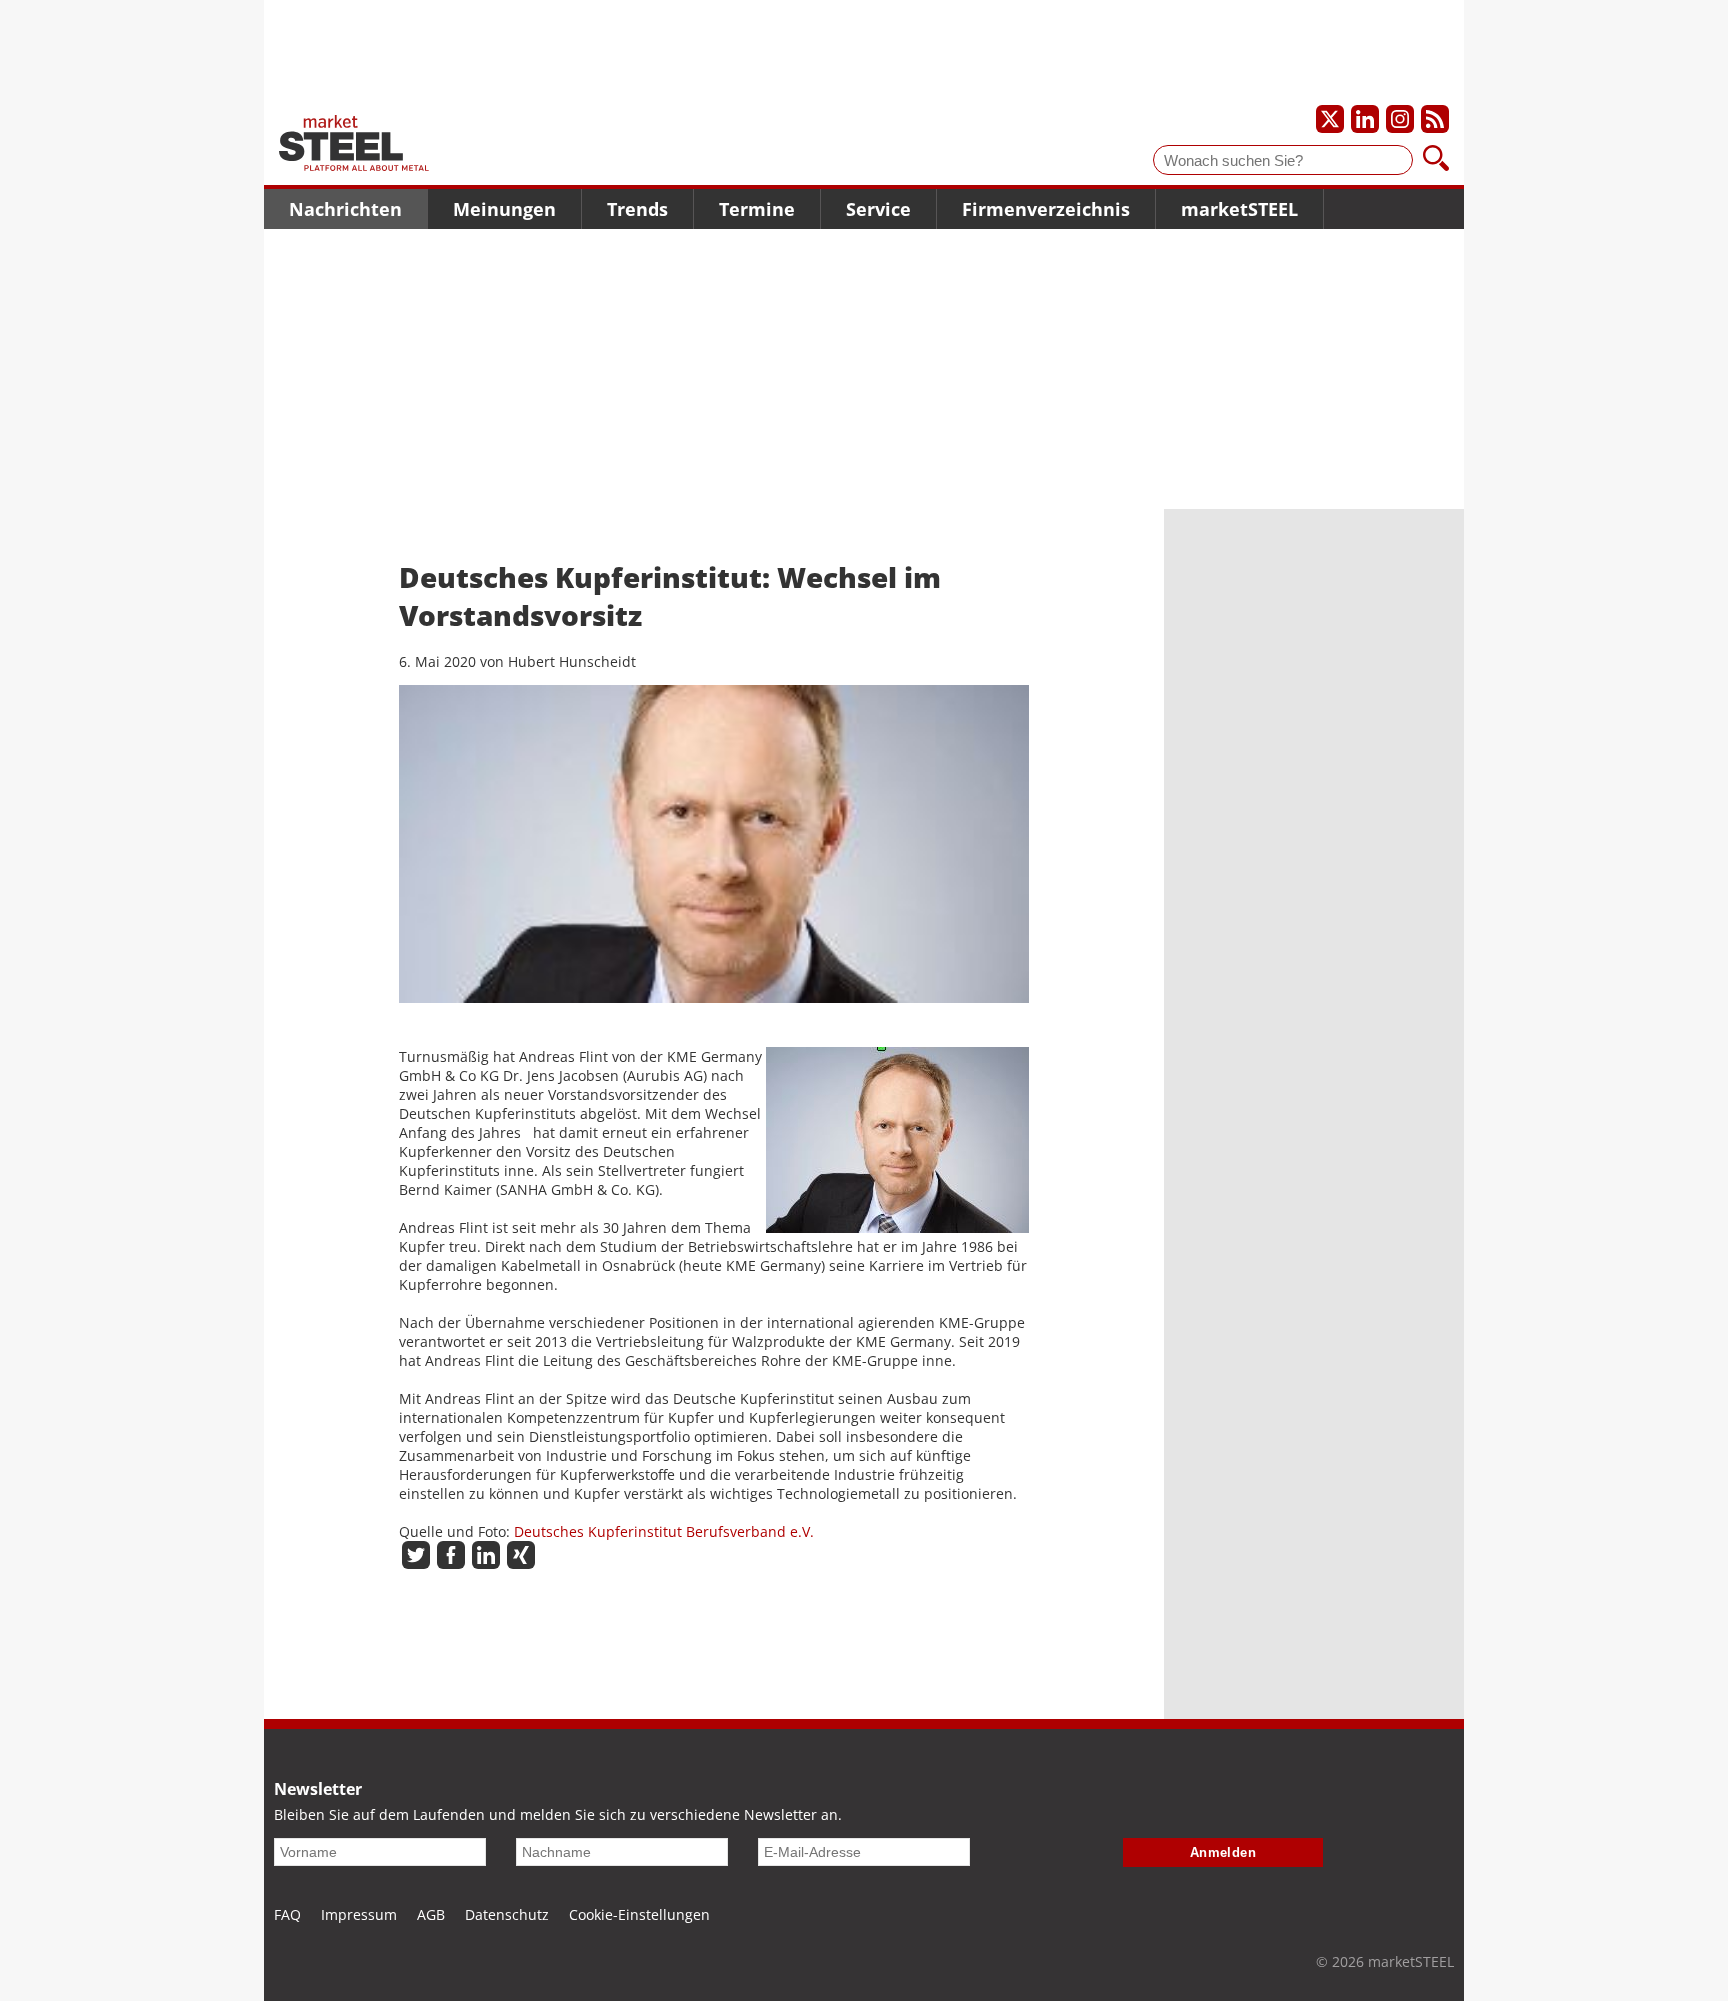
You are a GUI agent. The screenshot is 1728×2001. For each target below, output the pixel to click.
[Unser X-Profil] (1330, 119)
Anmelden (1223, 1852)
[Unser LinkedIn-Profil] (1365, 119)
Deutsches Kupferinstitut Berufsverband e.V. (664, 1531)
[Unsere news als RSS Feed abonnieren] (1435, 119)
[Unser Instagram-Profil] (1400, 119)
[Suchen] (1436, 160)
